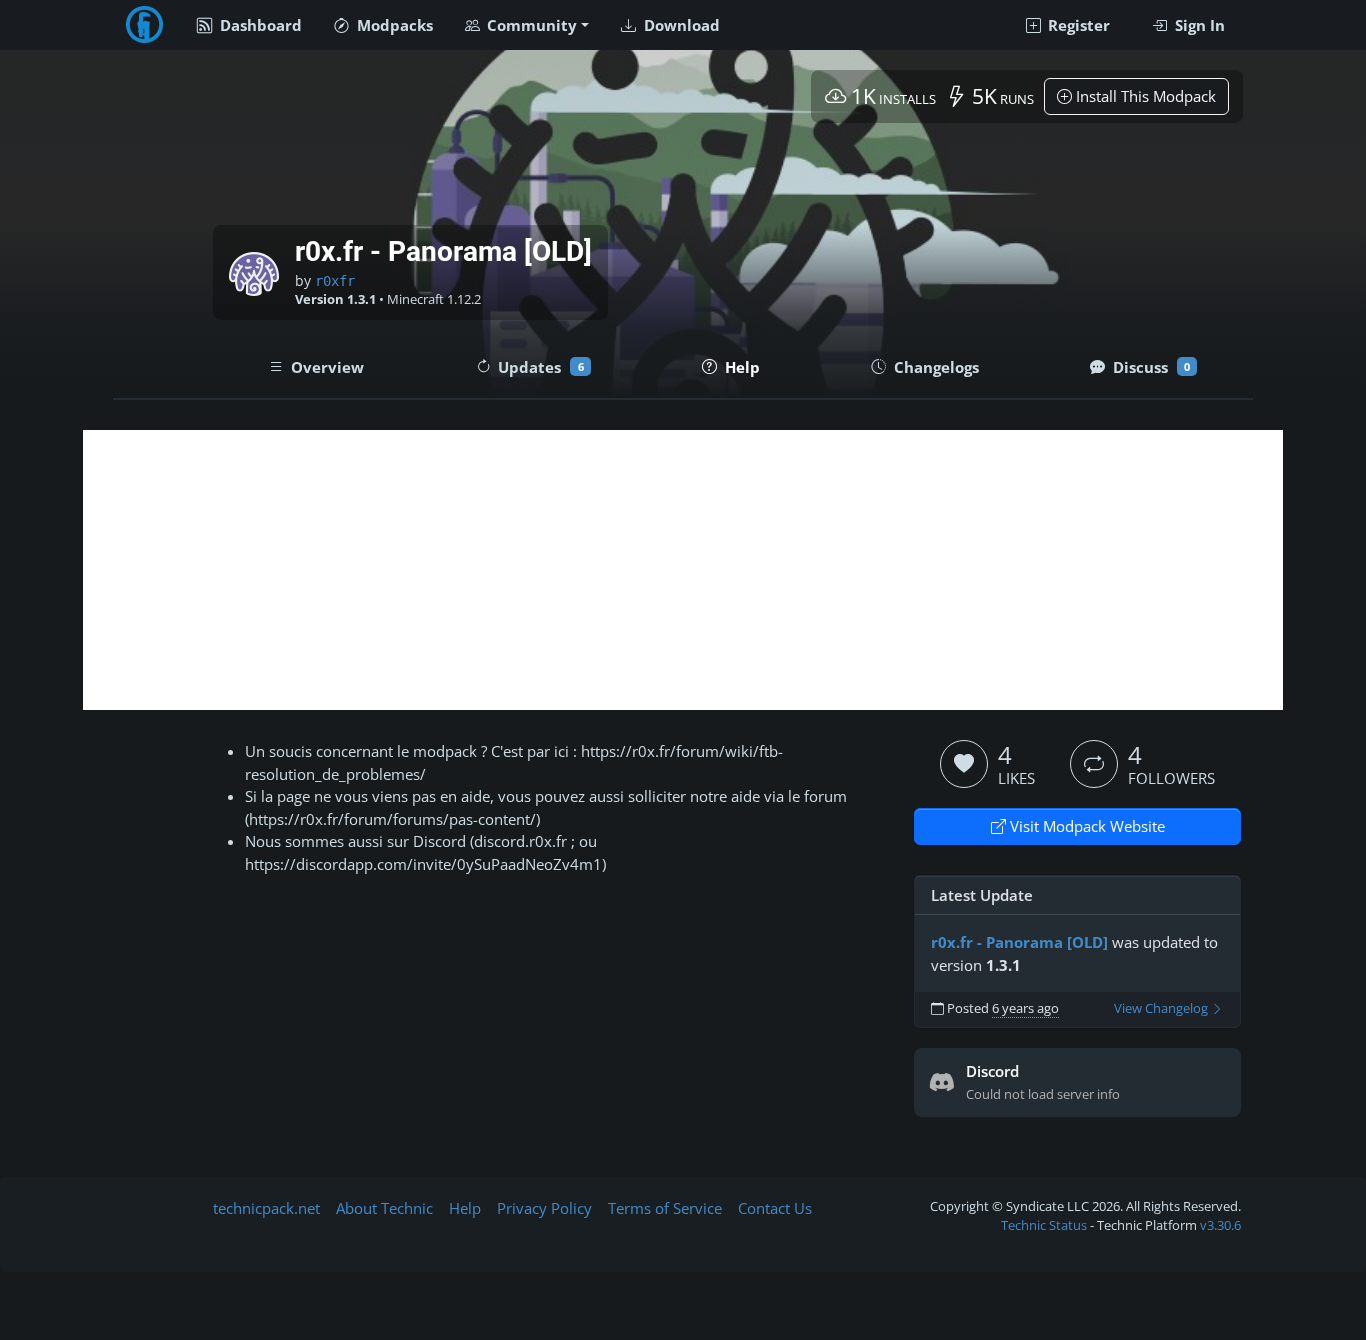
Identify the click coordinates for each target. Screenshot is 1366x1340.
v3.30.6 (1220, 1225)
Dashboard (259, 25)
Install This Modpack (1144, 96)
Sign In (1198, 25)
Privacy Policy (544, 1208)
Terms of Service (665, 1208)
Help (465, 1208)
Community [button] (530, 25)
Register (1077, 25)
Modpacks (393, 25)
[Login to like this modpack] (964, 764)
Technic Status (1044, 1225)
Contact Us (775, 1208)
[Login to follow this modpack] (1094, 764)
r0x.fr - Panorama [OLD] (1019, 942)
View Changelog (1162, 1008)
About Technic (384, 1208)
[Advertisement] (683, 570)
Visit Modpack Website (1085, 826)
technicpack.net (266, 1208)
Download (680, 25)
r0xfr (335, 281)
